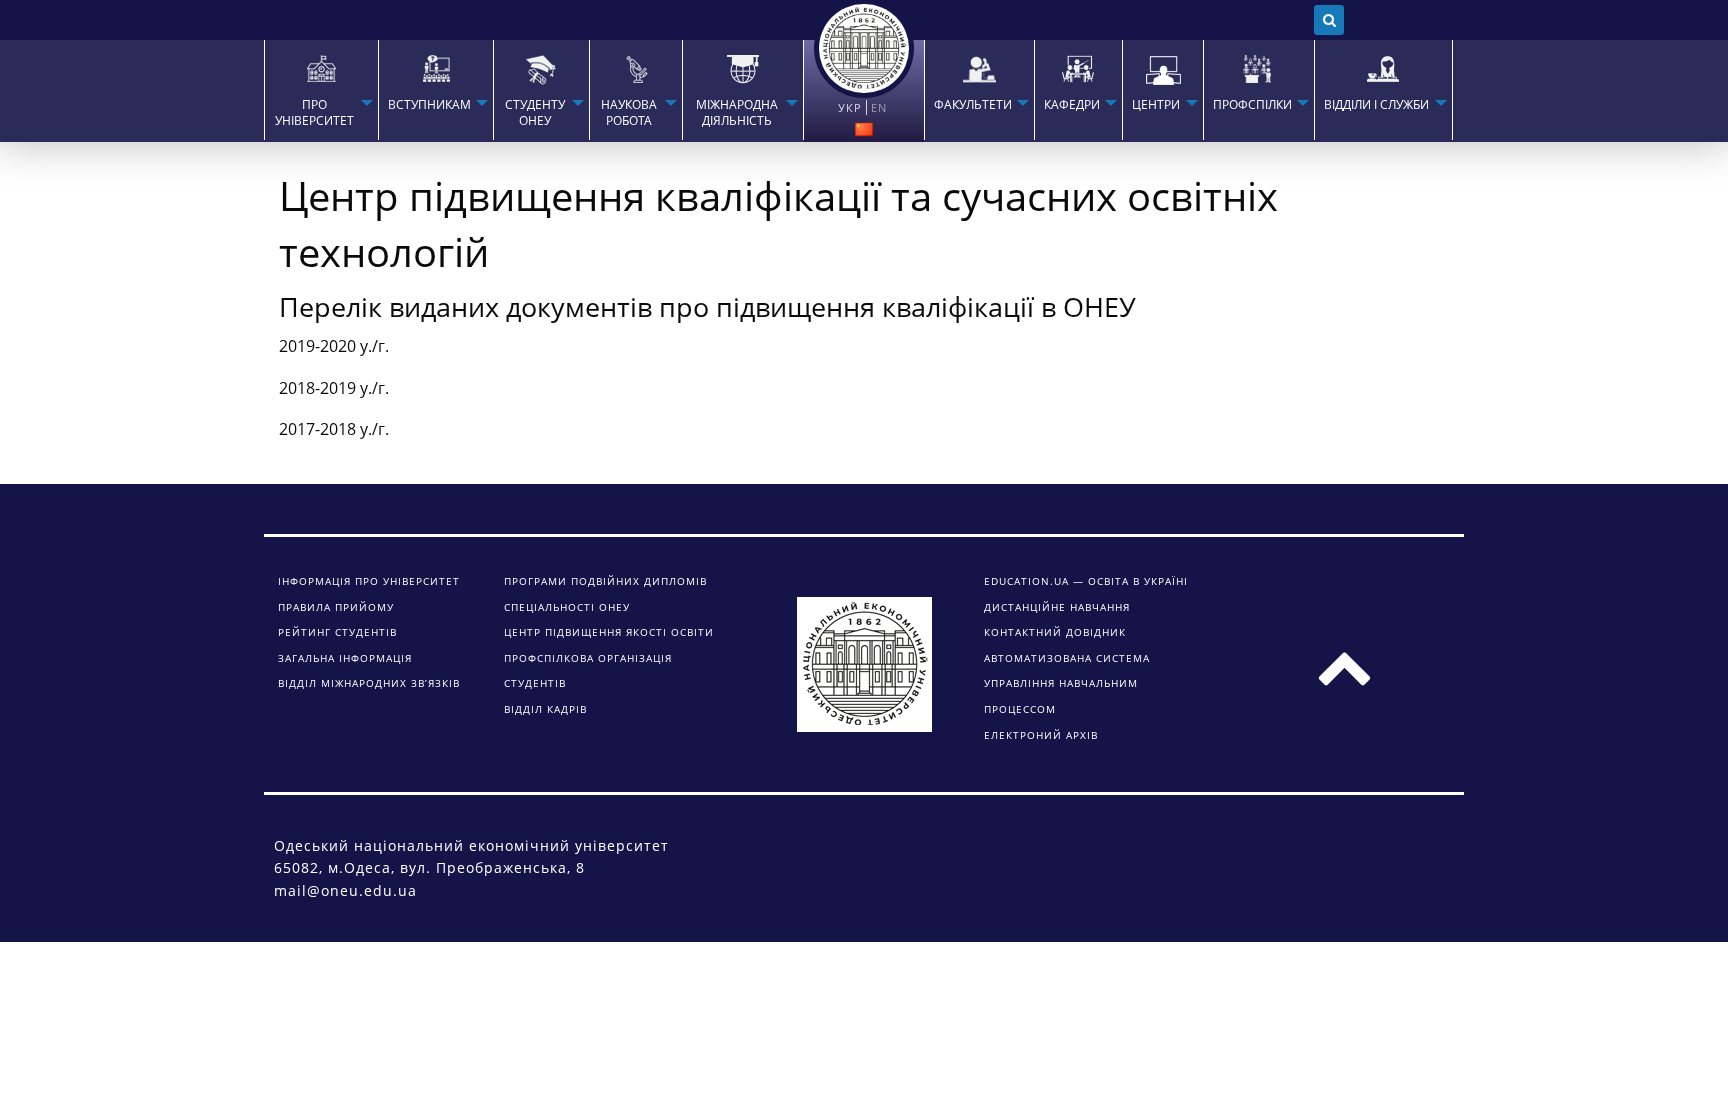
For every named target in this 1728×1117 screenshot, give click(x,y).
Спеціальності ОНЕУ (567, 607)
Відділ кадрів (545, 709)
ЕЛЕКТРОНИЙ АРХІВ (1041, 735)
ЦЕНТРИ (1156, 105)
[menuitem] (321, 90)
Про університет (314, 113)
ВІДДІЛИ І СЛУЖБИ (1376, 105)
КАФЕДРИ (1072, 105)
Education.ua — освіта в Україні (1086, 581)
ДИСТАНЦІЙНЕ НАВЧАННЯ (1057, 607)
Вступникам (429, 105)
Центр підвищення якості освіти (609, 632)
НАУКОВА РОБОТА (629, 113)
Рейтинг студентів (337, 632)
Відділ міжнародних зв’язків (369, 683)
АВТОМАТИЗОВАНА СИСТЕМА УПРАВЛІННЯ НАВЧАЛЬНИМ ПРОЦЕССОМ (1067, 683)
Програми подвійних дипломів (605, 581)
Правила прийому (336, 607)
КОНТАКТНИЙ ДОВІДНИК (1055, 632)
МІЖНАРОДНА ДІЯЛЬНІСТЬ (737, 113)
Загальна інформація (345, 658)
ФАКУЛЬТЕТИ (973, 105)
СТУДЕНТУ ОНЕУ (535, 113)
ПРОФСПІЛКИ (1252, 105)
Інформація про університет (369, 581)
